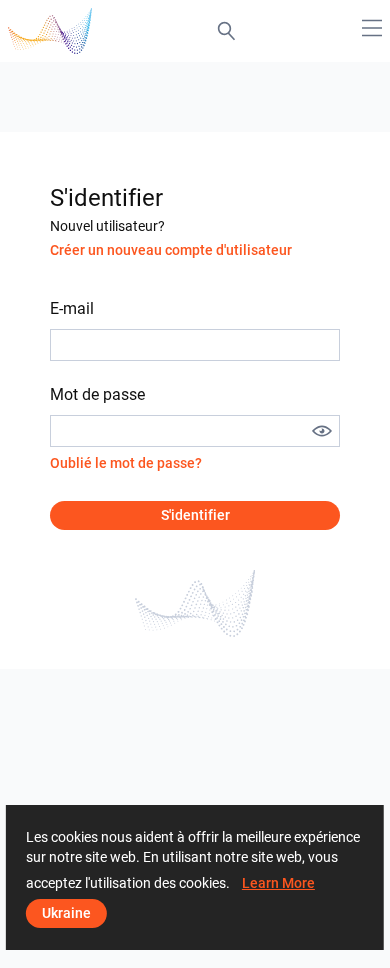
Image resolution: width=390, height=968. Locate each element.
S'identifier (195, 515)
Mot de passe (97, 394)
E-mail (72, 308)
